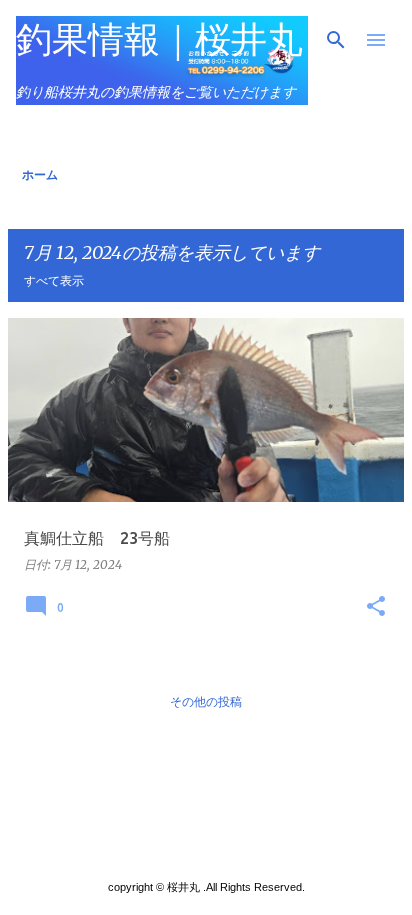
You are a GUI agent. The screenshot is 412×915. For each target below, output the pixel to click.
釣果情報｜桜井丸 (159, 38)
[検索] (336, 40)
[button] (376, 607)
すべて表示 (54, 280)
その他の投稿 (206, 701)
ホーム (40, 174)
